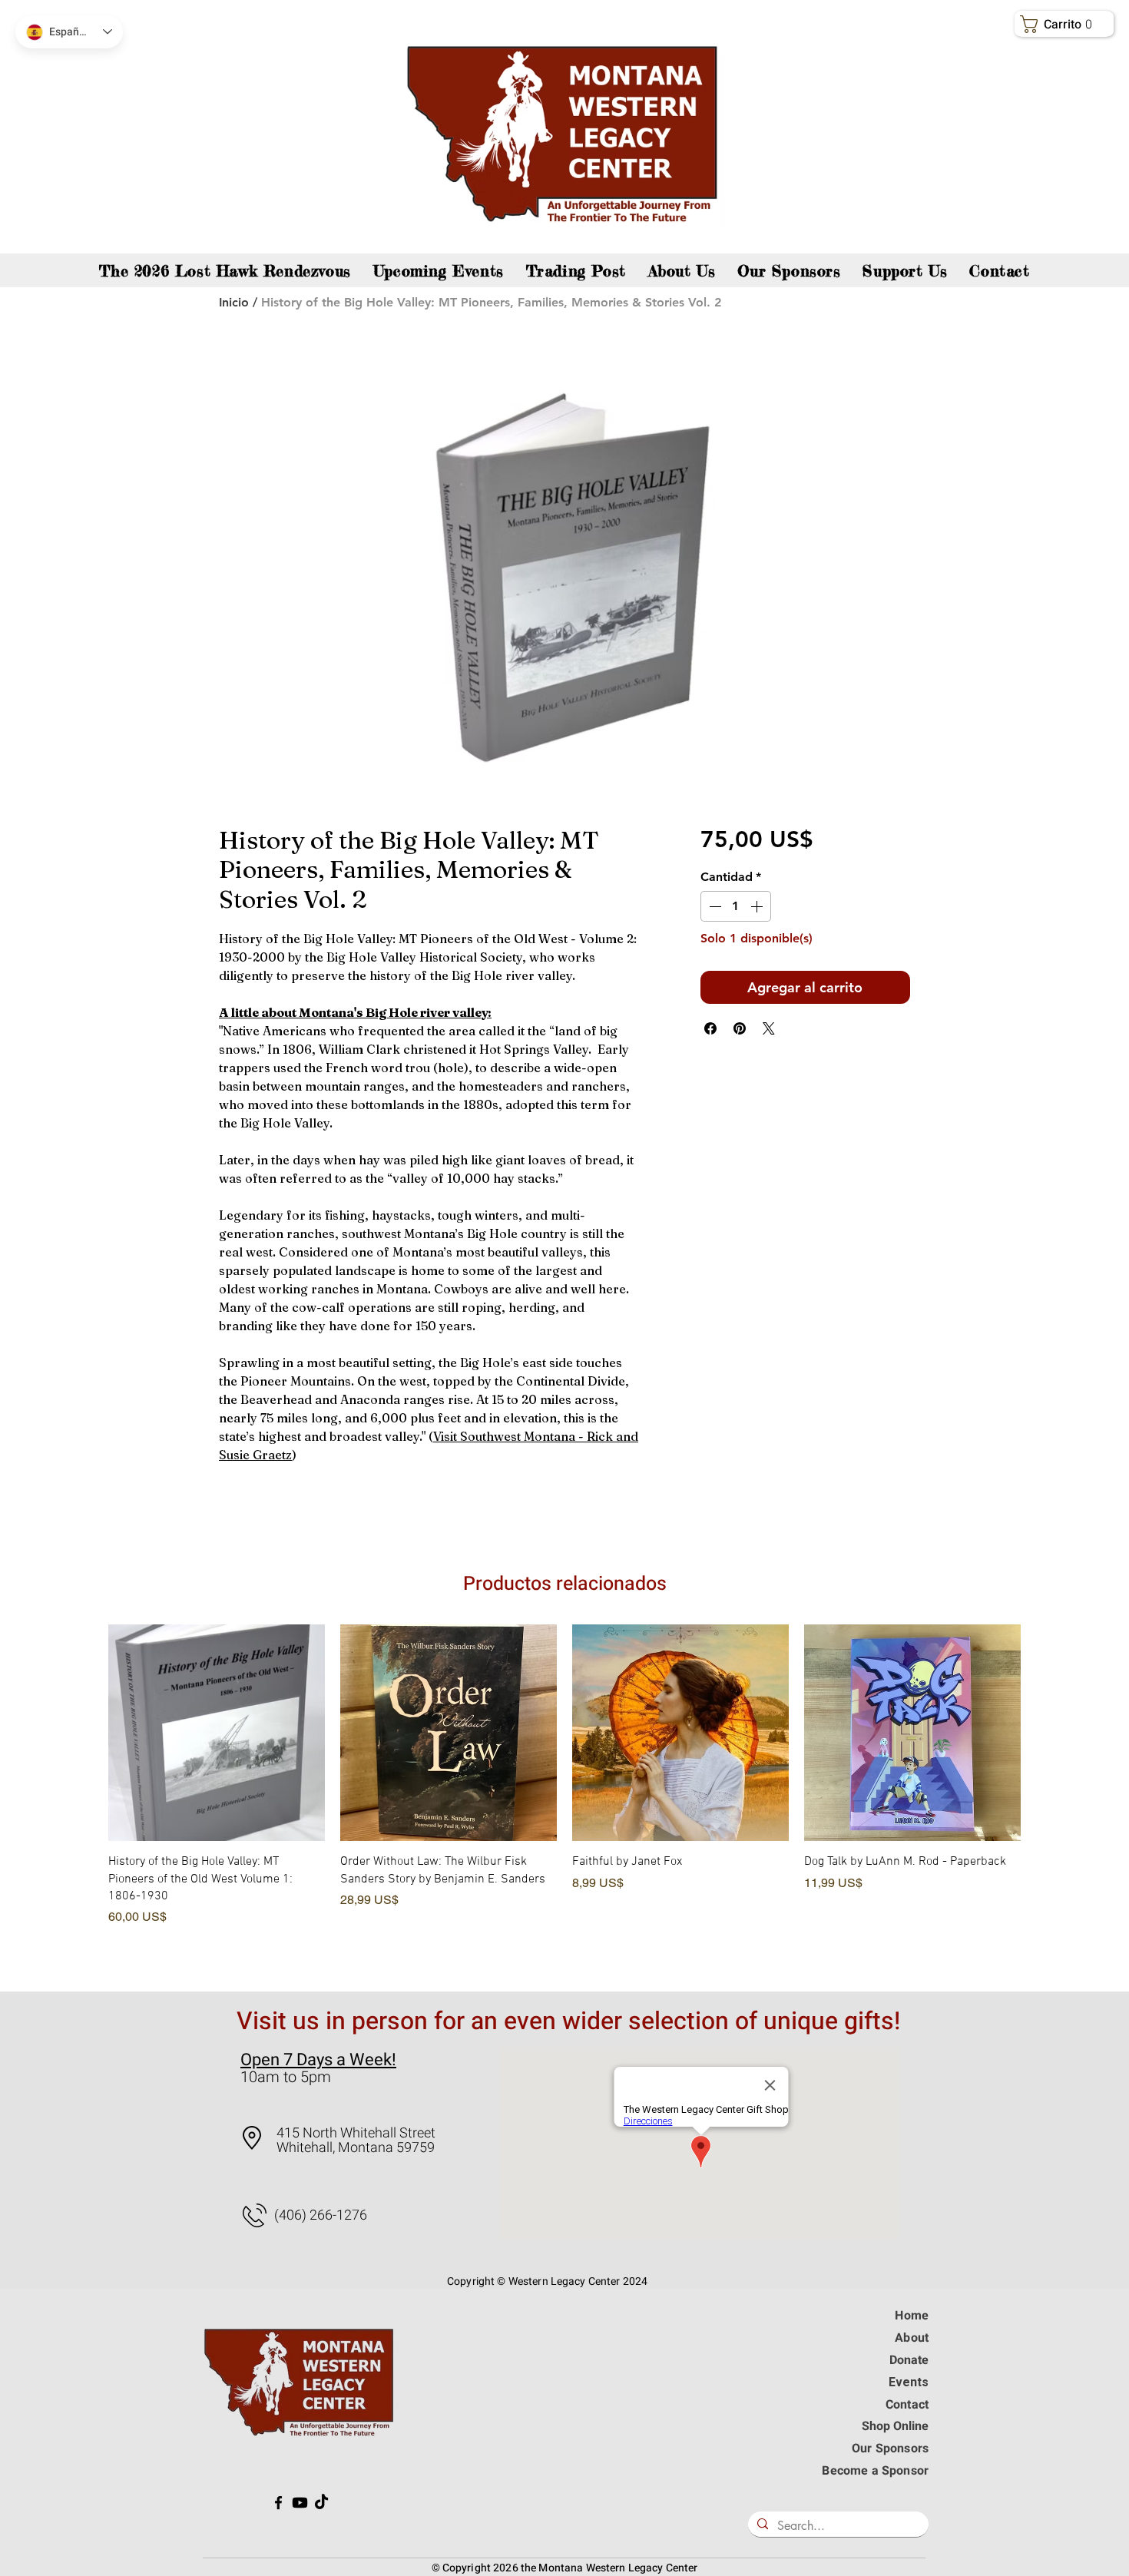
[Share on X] (769, 1028)
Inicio (234, 302)
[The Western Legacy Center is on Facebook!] (278, 2503)
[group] (564, 1795)
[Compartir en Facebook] (710, 1028)
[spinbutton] (736, 906)
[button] (1067, 24)
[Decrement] (713, 906)
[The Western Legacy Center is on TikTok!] (321, 2503)
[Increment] (758, 906)
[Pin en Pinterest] (740, 1028)
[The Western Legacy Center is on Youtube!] (300, 2503)
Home (912, 2316)
